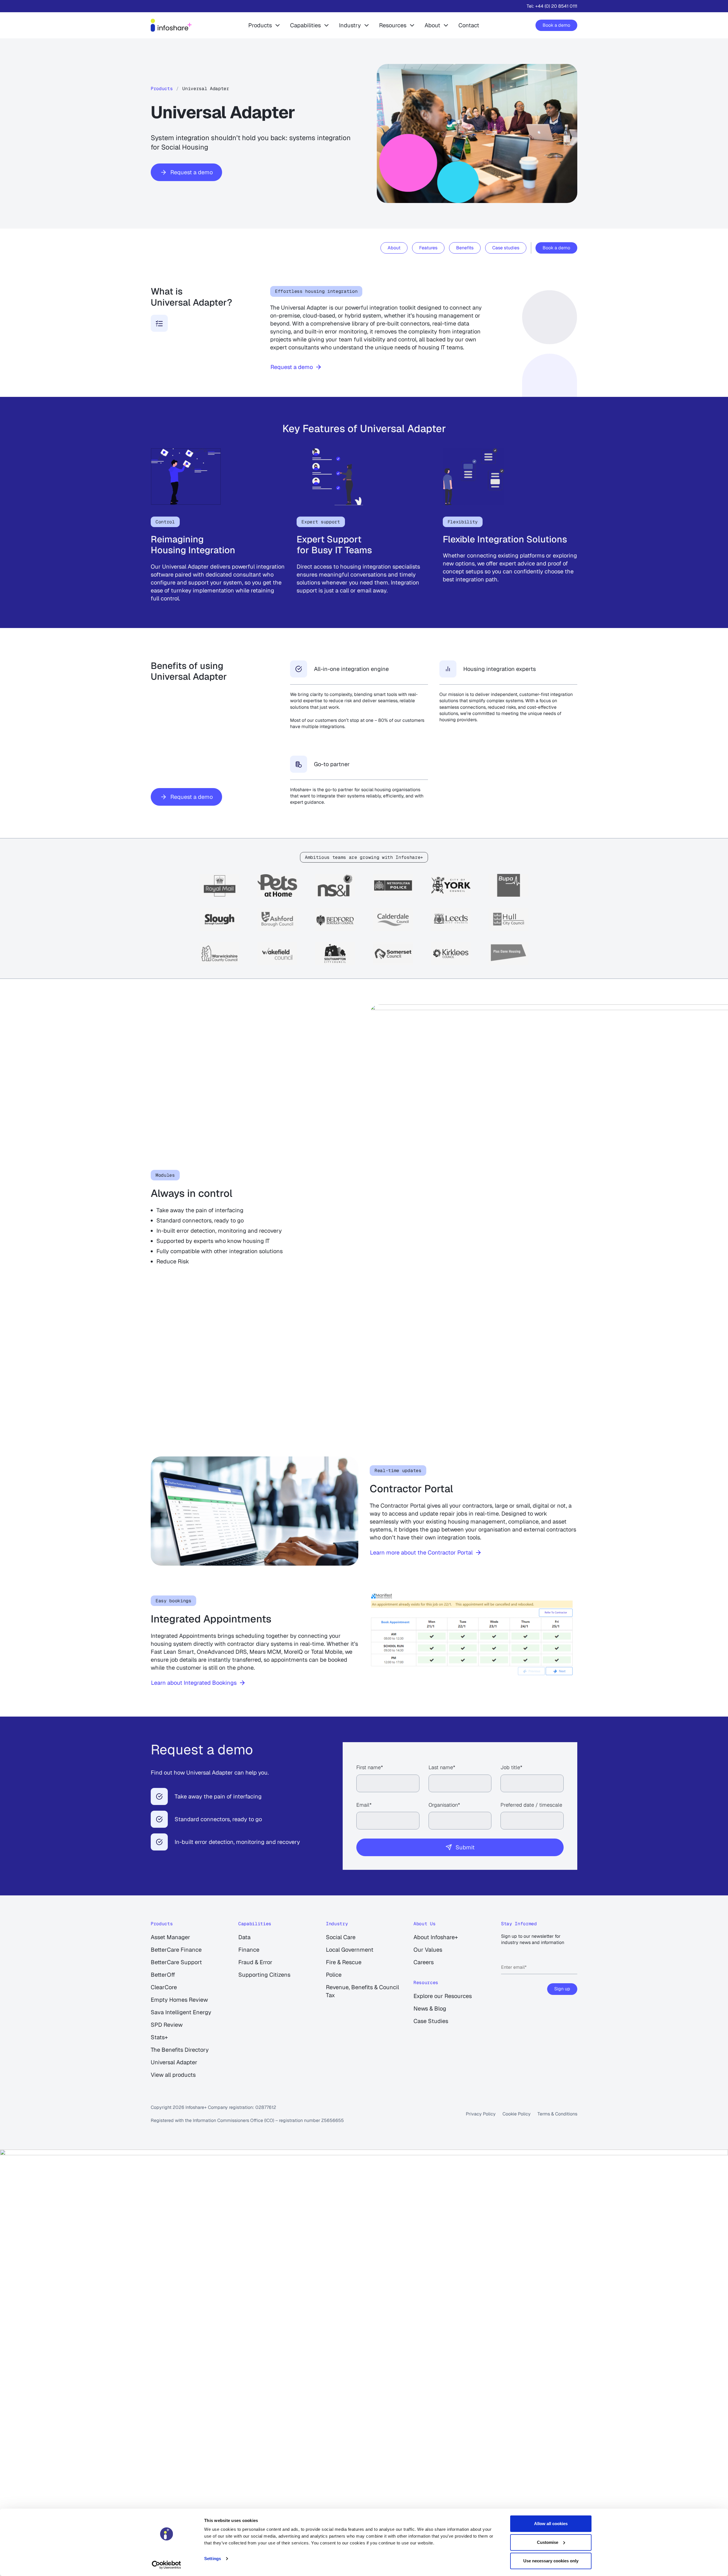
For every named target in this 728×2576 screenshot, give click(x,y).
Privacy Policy (481, 2114)
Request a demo (192, 172)
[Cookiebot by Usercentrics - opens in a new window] (167, 2565)
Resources (393, 25)
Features (428, 248)
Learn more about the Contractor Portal (421, 1553)
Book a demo (556, 25)
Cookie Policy (517, 2114)
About (432, 25)
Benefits (465, 248)
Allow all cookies (551, 2524)
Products (260, 25)
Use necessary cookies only (551, 2561)
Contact (469, 25)
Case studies (506, 248)
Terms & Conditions (557, 2114)
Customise (548, 2542)
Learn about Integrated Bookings (194, 1683)
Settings (213, 2559)
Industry (350, 25)
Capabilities (305, 25)
